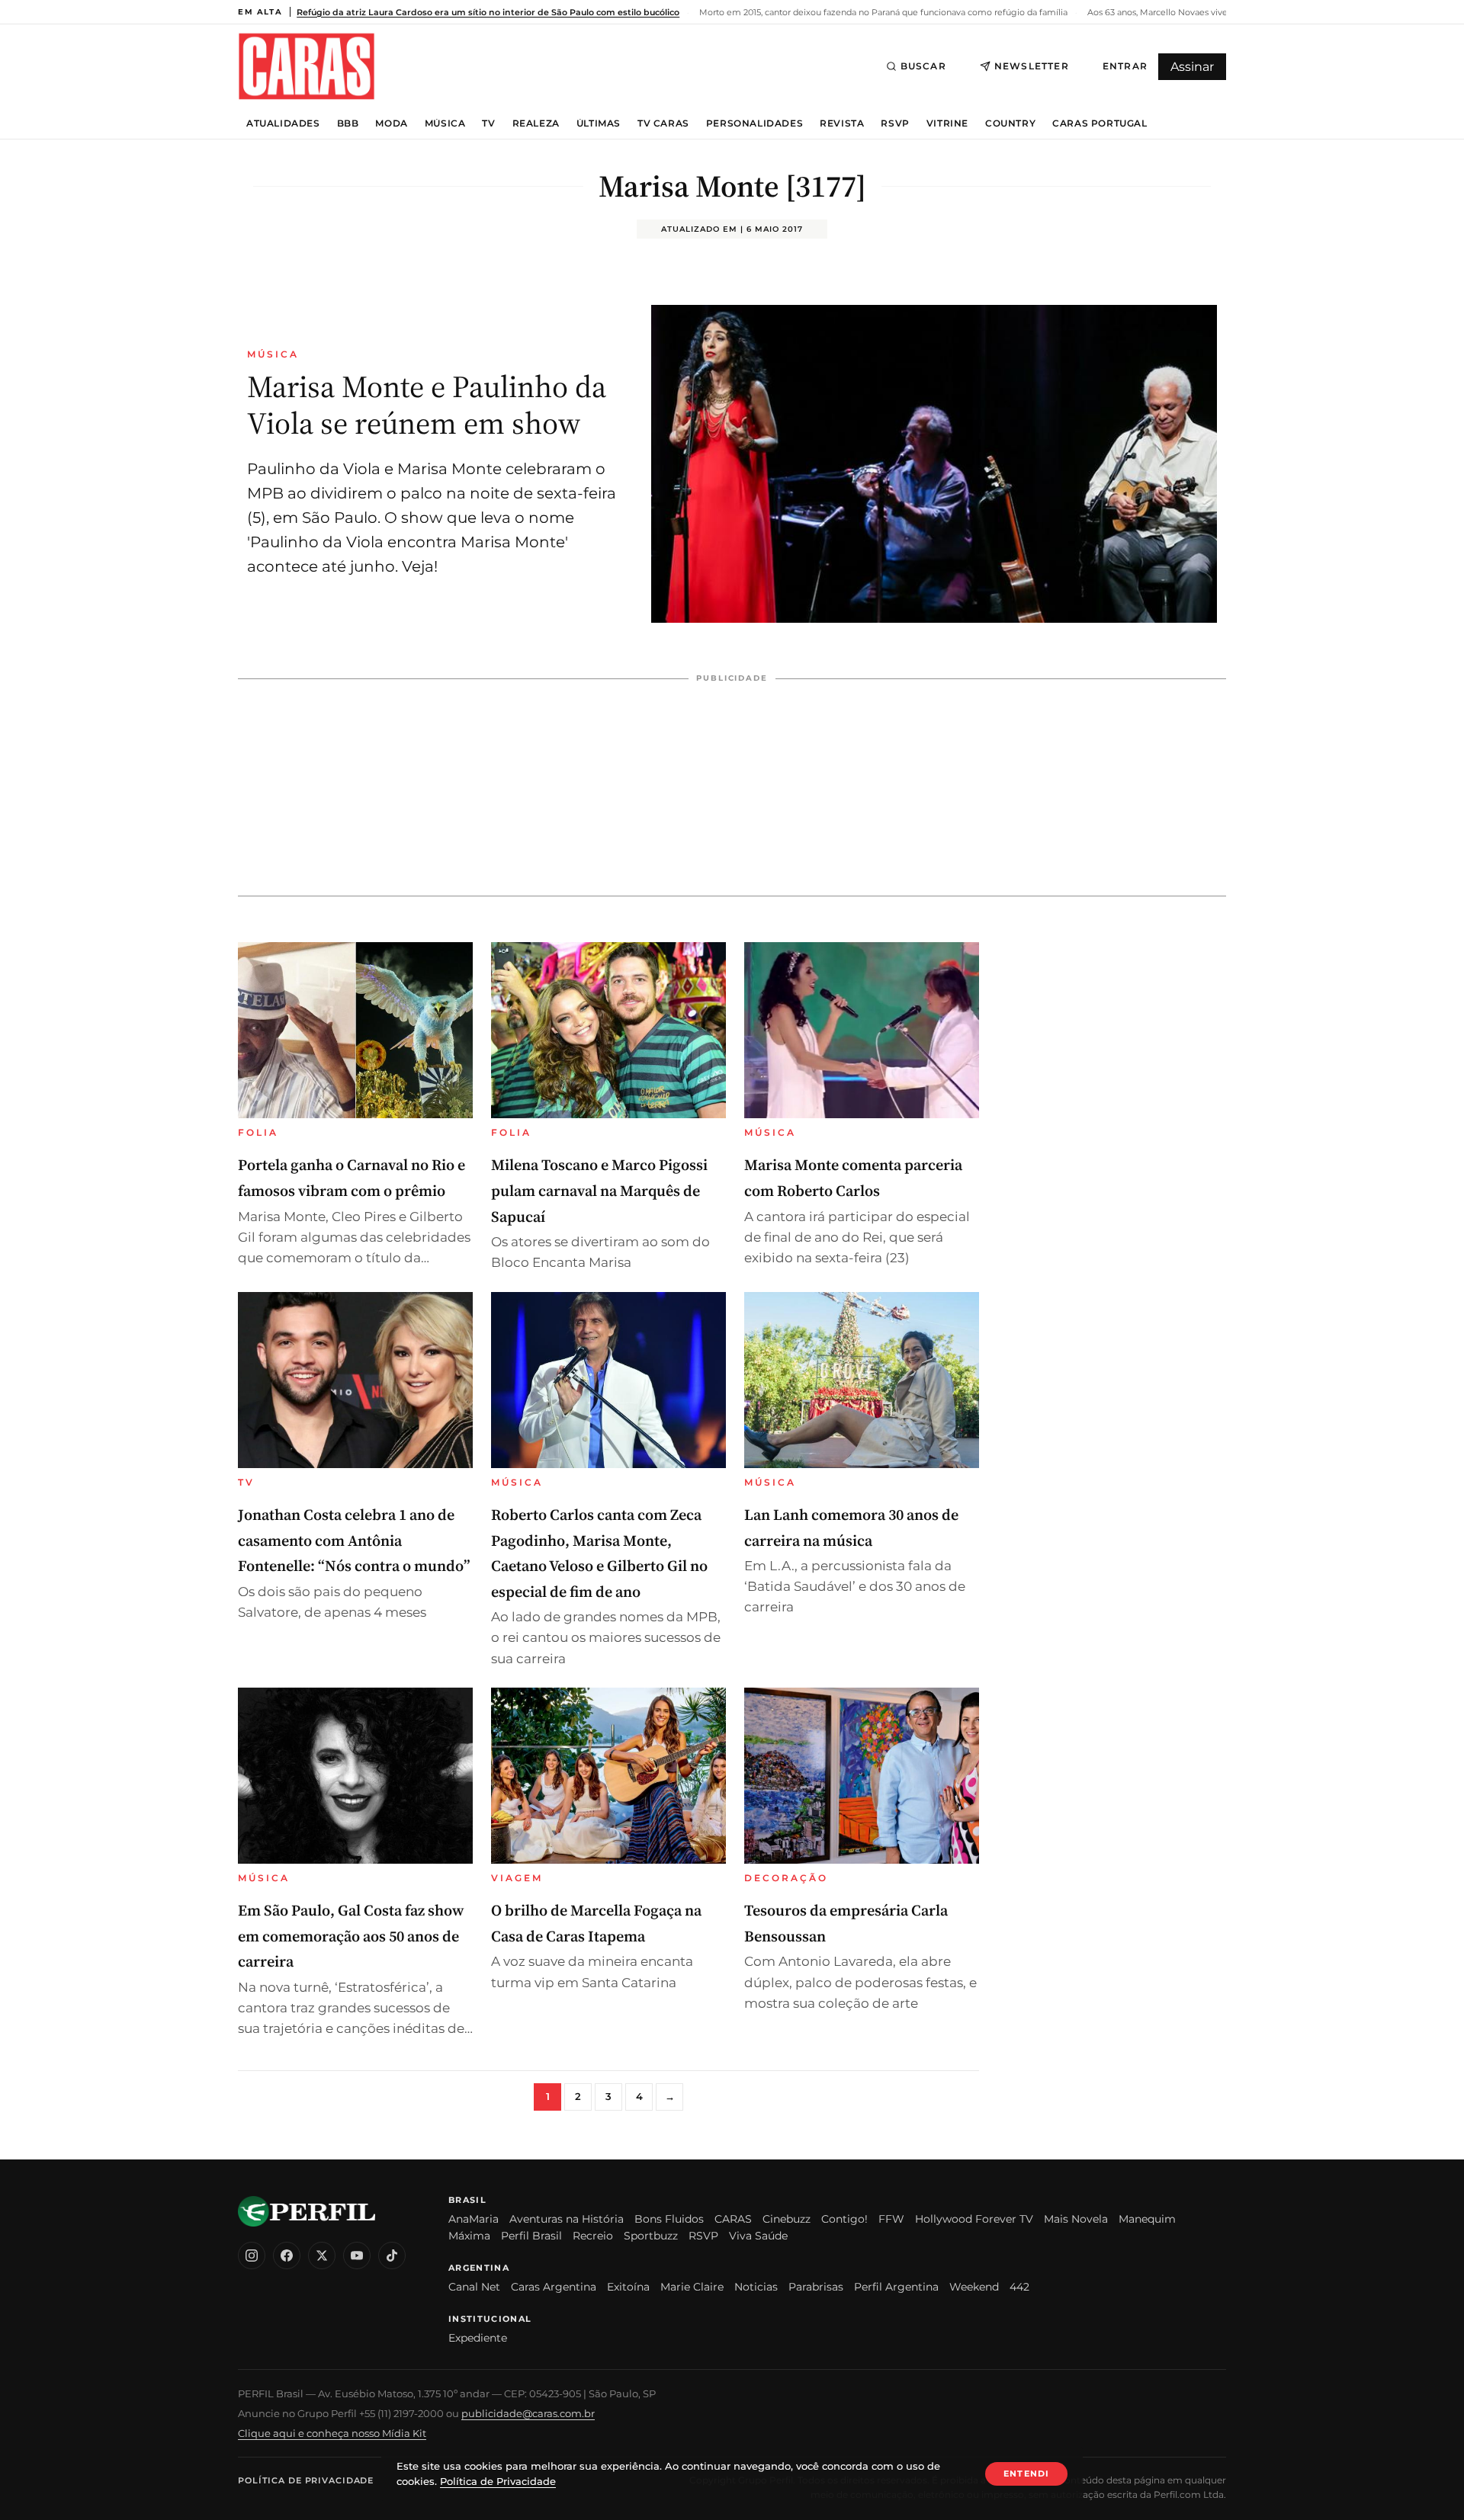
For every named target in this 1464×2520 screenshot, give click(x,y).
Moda (391, 123)
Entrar (1125, 66)
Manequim (1147, 2219)
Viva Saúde (758, 2236)
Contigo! (844, 2219)
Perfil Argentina (896, 2287)
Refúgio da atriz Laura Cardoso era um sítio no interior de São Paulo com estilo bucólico (488, 12)
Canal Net (474, 2287)
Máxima (469, 2236)
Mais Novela (1076, 2219)
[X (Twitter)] (322, 2255)
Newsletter (1032, 66)
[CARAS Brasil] (307, 66)
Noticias (756, 2287)
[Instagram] (252, 2255)
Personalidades (754, 123)
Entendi (1026, 2474)
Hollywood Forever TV (974, 2219)
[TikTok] (392, 2255)
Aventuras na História (567, 2219)
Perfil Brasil (531, 2236)
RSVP (895, 123)
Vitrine (947, 123)
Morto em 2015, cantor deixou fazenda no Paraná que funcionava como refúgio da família (882, 12)
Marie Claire (692, 2287)
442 (1019, 2287)
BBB (348, 123)
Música (445, 123)
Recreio (593, 2236)
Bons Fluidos (669, 2219)
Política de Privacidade (306, 2480)
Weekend (974, 2287)
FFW (891, 2219)
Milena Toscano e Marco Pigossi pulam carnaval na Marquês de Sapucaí (599, 1190)
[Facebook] (287, 2255)
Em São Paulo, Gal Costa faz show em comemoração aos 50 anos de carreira (351, 1936)
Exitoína (628, 2287)
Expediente (478, 2338)
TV (488, 123)
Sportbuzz (651, 2236)
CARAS (733, 2219)
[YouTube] (357, 2255)
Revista (842, 123)
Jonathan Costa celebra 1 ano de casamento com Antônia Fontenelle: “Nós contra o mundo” (354, 1540)
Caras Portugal (1100, 123)
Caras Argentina (554, 2287)
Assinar (1192, 67)
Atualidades (283, 123)
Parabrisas (816, 2287)
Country (1010, 123)
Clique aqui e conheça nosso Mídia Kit (332, 2433)
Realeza (536, 123)
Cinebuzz (787, 2219)
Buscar (923, 66)
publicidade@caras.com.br (528, 2413)
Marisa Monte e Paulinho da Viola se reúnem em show (427, 405)
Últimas (599, 123)
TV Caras (663, 123)
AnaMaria (474, 2219)
